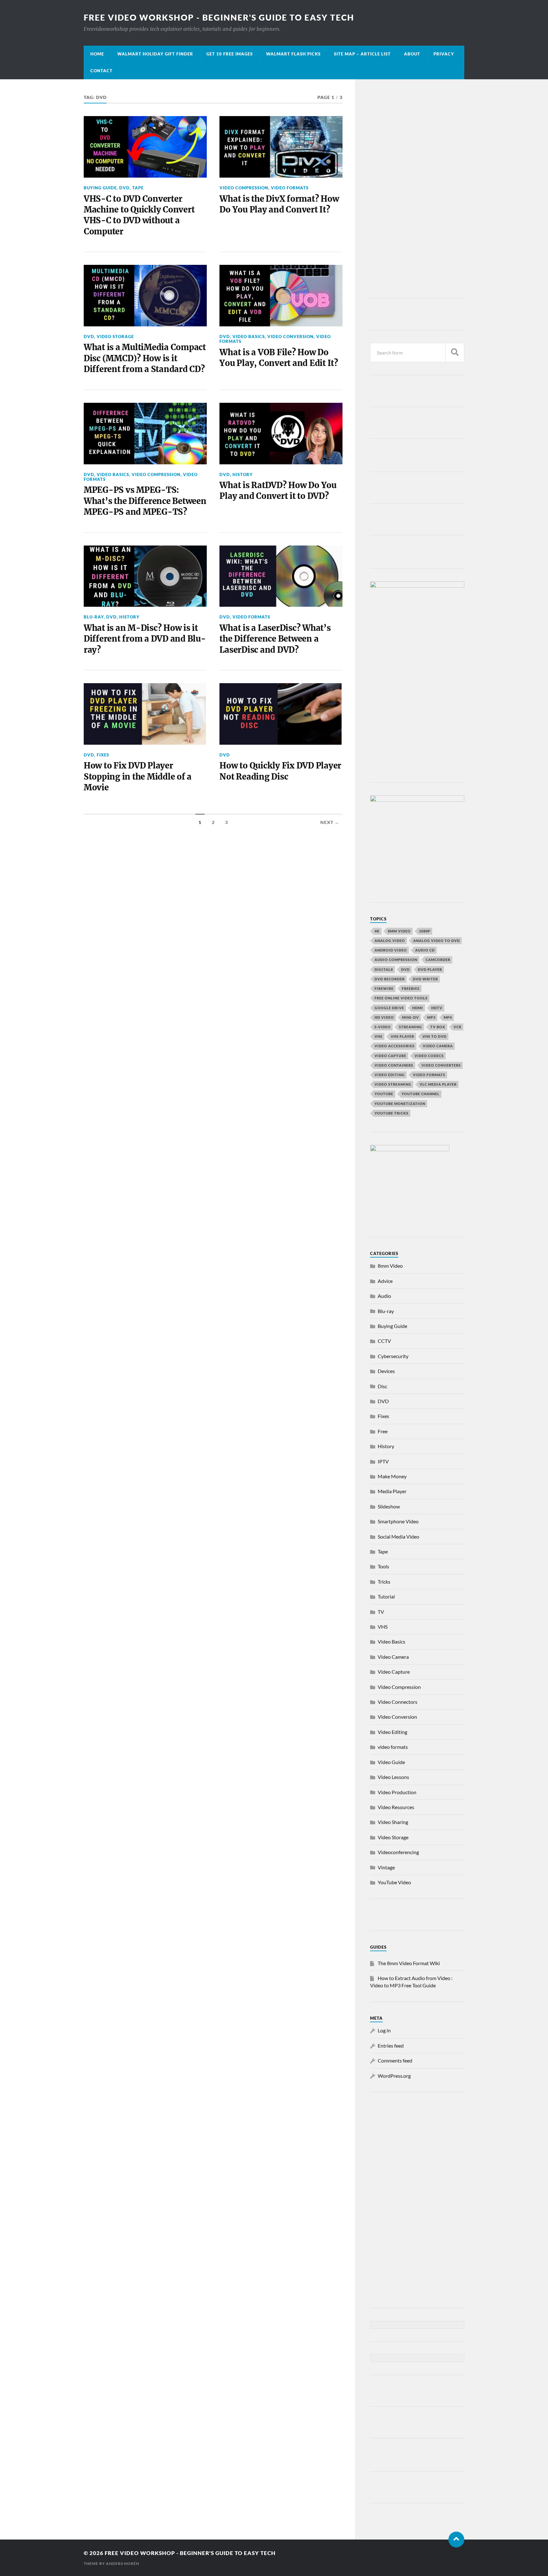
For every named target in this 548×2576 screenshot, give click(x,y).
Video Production (397, 1792)
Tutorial (386, 1596)
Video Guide (391, 1762)
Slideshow (389, 1506)
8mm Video (390, 1266)
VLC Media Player (438, 1084)
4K (377, 931)
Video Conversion (290, 337)
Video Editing (392, 1732)
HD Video (384, 1017)
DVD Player (430, 969)
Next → (330, 822)
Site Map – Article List (362, 54)
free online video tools (401, 998)
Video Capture (390, 1056)
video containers (394, 1065)
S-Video (383, 1027)
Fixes (103, 755)
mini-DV (411, 1017)
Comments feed (395, 2060)
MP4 (448, 1017)
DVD (124, 188)
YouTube (384, 1094)
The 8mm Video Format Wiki (409, 1963)
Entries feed (391, 2046)
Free (383, 1431)
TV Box (438, 1027)
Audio (384, 1296)
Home (97, 54)
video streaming (393, 1084)
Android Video (391, 950)
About (412, 54)
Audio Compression (396, 960)
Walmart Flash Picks (293, 54)
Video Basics (249, 337)
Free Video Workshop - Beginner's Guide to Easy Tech (219, 17)
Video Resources (396, 1807)
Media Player (392, 1491)
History (243, 474)
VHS (378, 1036)
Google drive (389, 1008)
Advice (385, 1281)
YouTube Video (394, 1882)
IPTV (383, 1461)
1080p (425, 931)
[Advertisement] (417, 190)
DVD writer (425, 979)
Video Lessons (393, 1777)
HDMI (418, 1008)
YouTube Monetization (400, 1104)
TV (381, 1612)
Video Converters (441, 1065)
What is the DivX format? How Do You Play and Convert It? (279, 204)
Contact (101, 71)
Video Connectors (398, 1702)
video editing (390, 1075)
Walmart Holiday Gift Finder (155, 54)
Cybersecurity (393, 1356)
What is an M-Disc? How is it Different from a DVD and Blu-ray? (145, 639)
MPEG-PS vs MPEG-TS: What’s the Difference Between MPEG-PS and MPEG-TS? (145, 501)
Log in (384, 2030)
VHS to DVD (434, 1036)
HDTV (437, 1008)
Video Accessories (395, 1046)
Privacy (444, 54)
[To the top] (456, 2540)
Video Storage (115, 337)
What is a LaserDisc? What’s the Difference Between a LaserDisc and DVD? (275, 639)
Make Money (392, 1476)
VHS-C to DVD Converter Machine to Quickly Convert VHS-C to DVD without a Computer (139, 215)
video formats (290, 188)
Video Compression (244, 188)
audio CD (425, 950)
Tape (138, 188)
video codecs (429, 1056)
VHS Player (402, 1036)
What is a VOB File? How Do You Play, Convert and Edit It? (279, 358)
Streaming (411, 1027)
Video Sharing (393, 1822)
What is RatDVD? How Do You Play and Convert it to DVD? (278, 491)
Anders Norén (123, 2563)
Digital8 (384, 969)
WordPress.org (394, 2076)
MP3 (431, 1017)
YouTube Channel (421, 1094)
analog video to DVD (437, 941)
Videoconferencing (398, 1852)
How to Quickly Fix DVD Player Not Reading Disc (280, 771)
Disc (382, 1386)
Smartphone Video (398, 1521)
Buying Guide (100, 188)
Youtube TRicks (391, 1113)
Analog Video (390, 941)
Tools (383, 1566)
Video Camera (438, 1046)
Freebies (411, 988)
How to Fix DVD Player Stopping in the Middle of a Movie (138, 777)
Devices (386, 1371)
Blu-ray (94, 617)
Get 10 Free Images (230, 54)
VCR (457, 1027)
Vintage (386, 1867)
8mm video (399, 931)
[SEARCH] (455, 353)
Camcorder (438, 960)
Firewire (384, 988)
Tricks (384, 1582)
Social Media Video (398, 1536)
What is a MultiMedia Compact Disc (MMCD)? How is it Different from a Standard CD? (145, 358)
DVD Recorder (390, 979)
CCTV (384, 1341)
